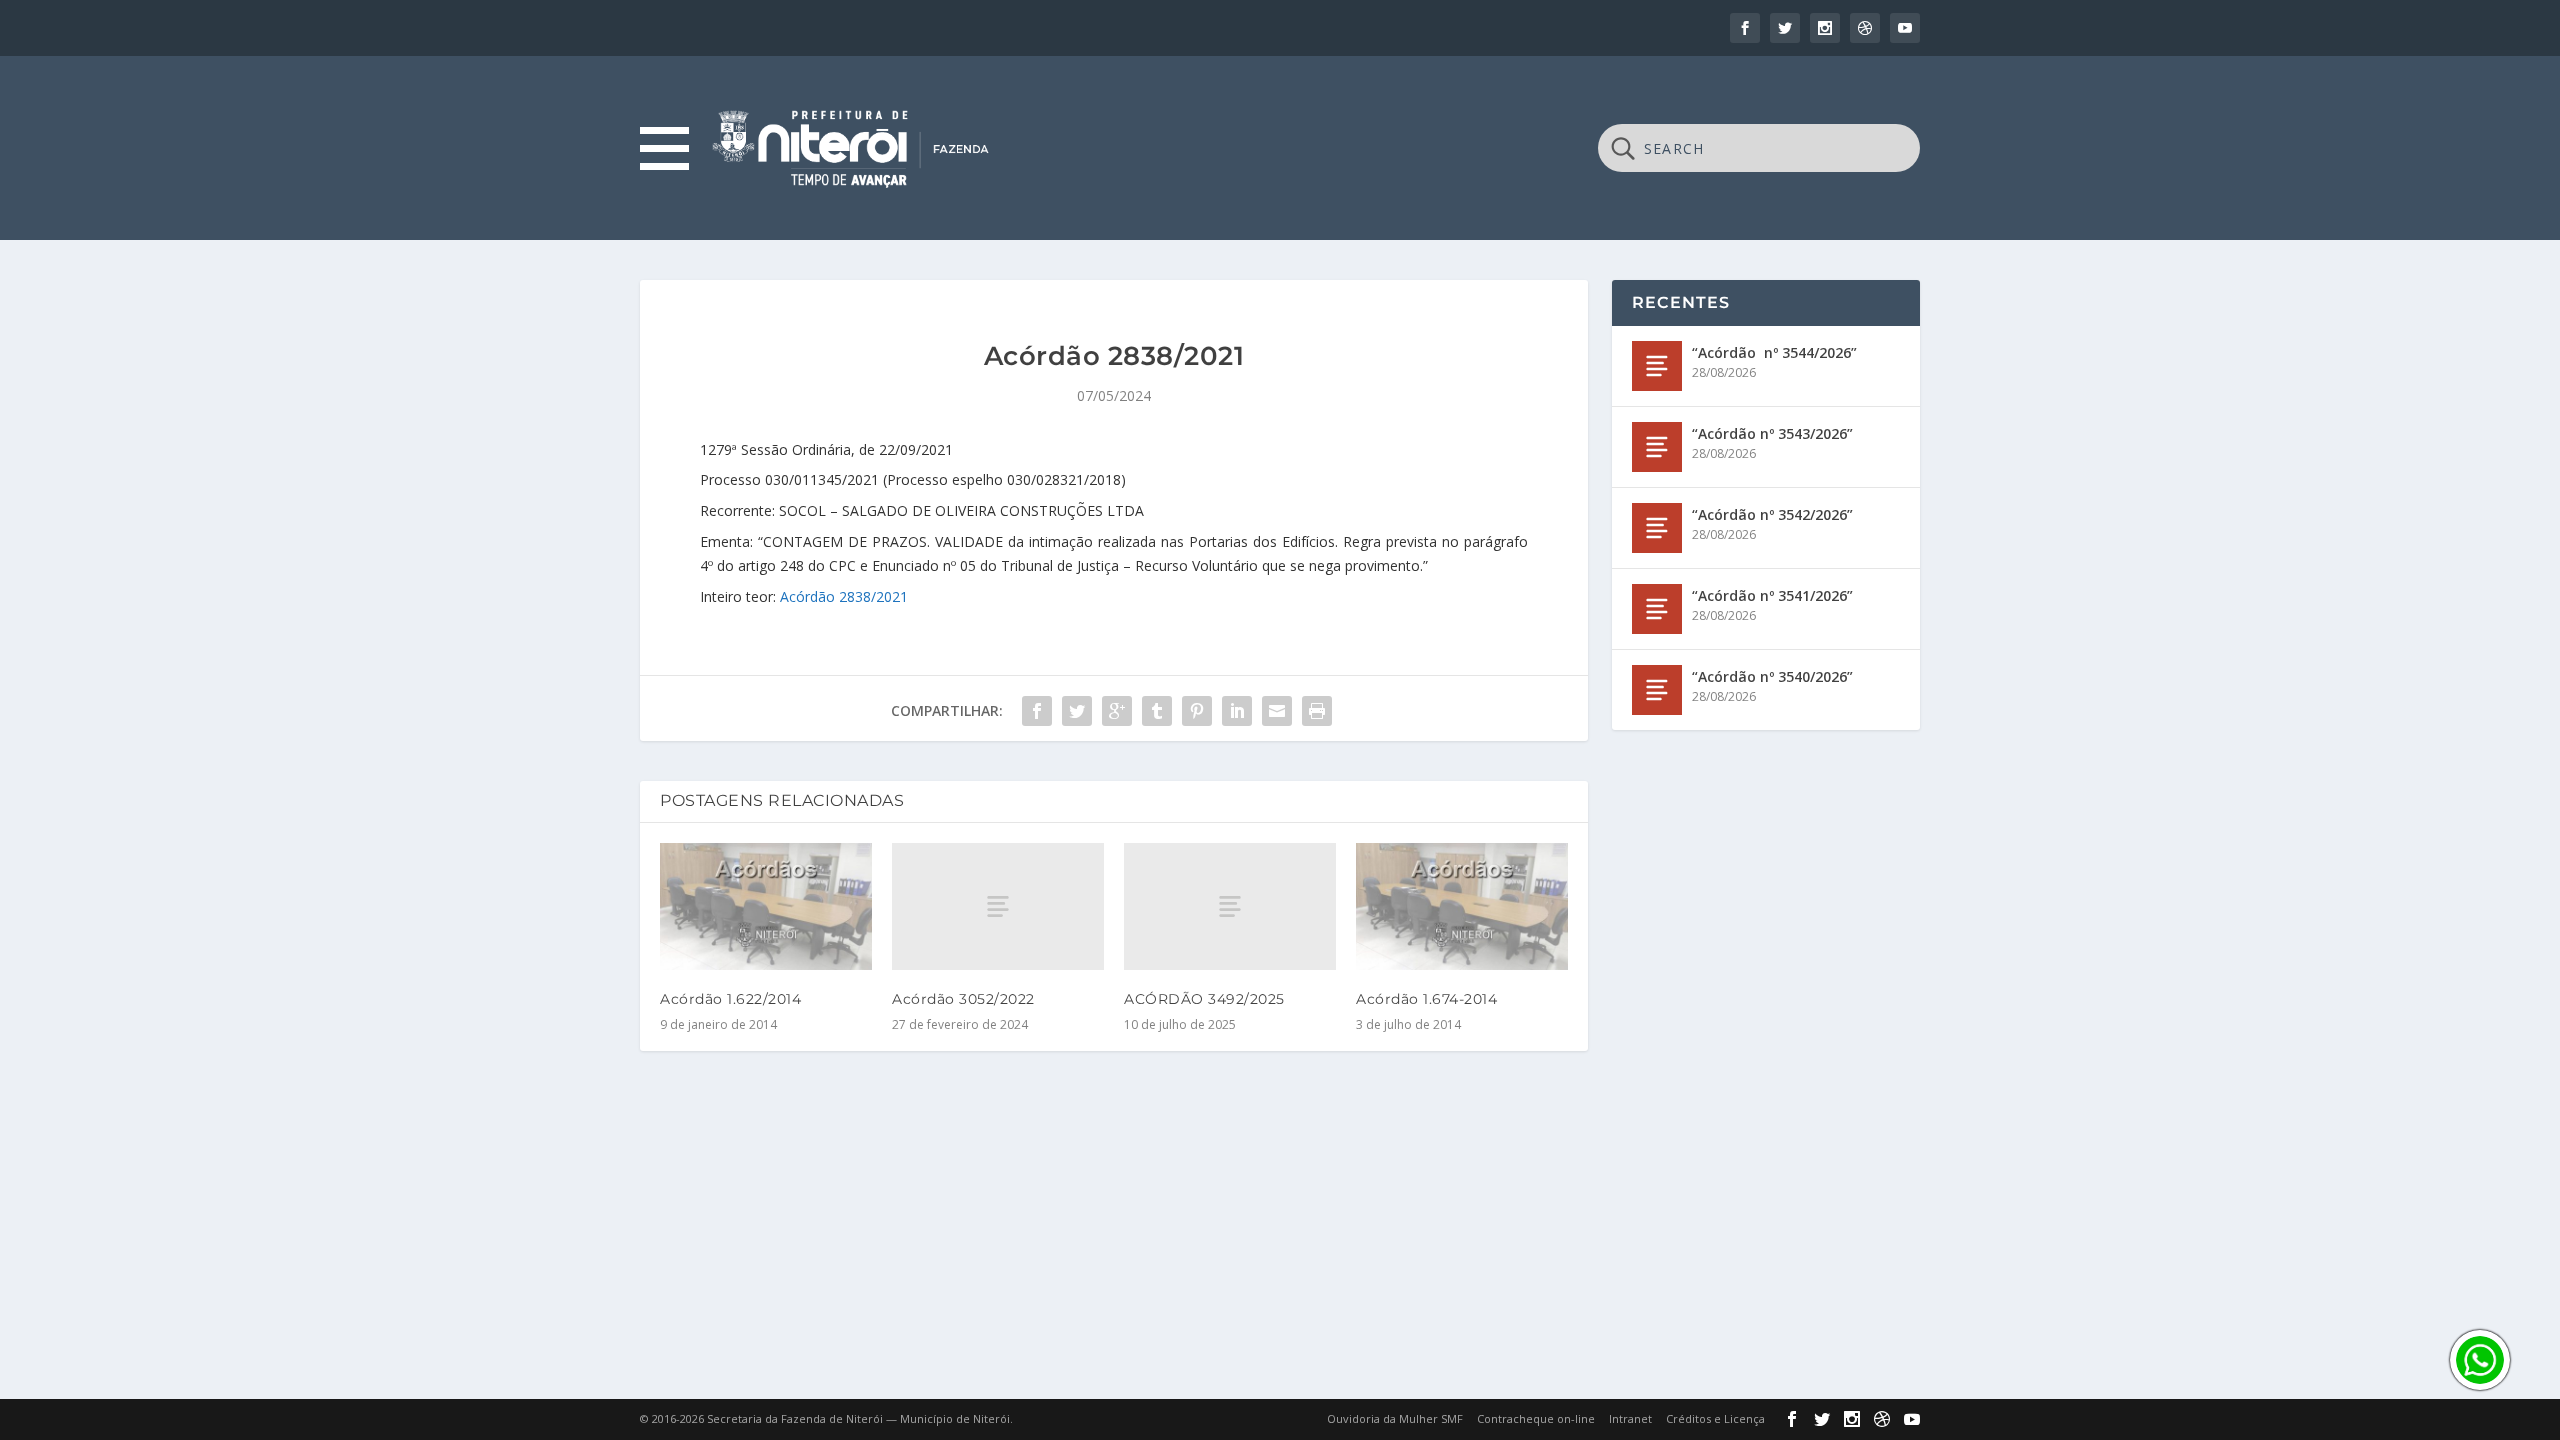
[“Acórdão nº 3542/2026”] (1657, 528)
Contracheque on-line (1536, 1418)
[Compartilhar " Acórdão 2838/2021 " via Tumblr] (1157, 711)
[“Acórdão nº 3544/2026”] (1657, 366)
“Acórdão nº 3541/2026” (1772, 595)
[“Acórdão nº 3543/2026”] (1657, 447)
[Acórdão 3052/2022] (998, 906)
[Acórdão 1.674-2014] (1462, 906)
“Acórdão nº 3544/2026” (1774, 352)
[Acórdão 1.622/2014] (766, 906)
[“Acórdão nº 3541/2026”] (1657, 609)
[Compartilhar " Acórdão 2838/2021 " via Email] (1277, 711)
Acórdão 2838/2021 (844, 596)
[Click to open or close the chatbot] (2480, 1360)
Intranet (1630, 1418)
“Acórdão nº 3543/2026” (1772, 433)
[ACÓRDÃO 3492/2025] (1230, 906)
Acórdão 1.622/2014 (730, 999)
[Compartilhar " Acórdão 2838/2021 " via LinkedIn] (1237, 711)
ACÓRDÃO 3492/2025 (1204, 999)
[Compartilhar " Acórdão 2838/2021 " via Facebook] (1037, 711)
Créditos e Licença (1715, 1418)
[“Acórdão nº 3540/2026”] (1657, 690)
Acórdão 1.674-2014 (1426, 999)
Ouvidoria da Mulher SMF (1395, 1418)
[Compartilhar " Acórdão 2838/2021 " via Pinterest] (1197, 711)
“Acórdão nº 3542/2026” (1772, 514)
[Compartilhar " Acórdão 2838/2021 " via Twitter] (1077, 711)
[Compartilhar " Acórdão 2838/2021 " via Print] (1317, 711)
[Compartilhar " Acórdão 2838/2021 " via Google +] (1117, 711)
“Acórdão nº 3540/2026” (1772, 676)
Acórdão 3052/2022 (963, 999)
